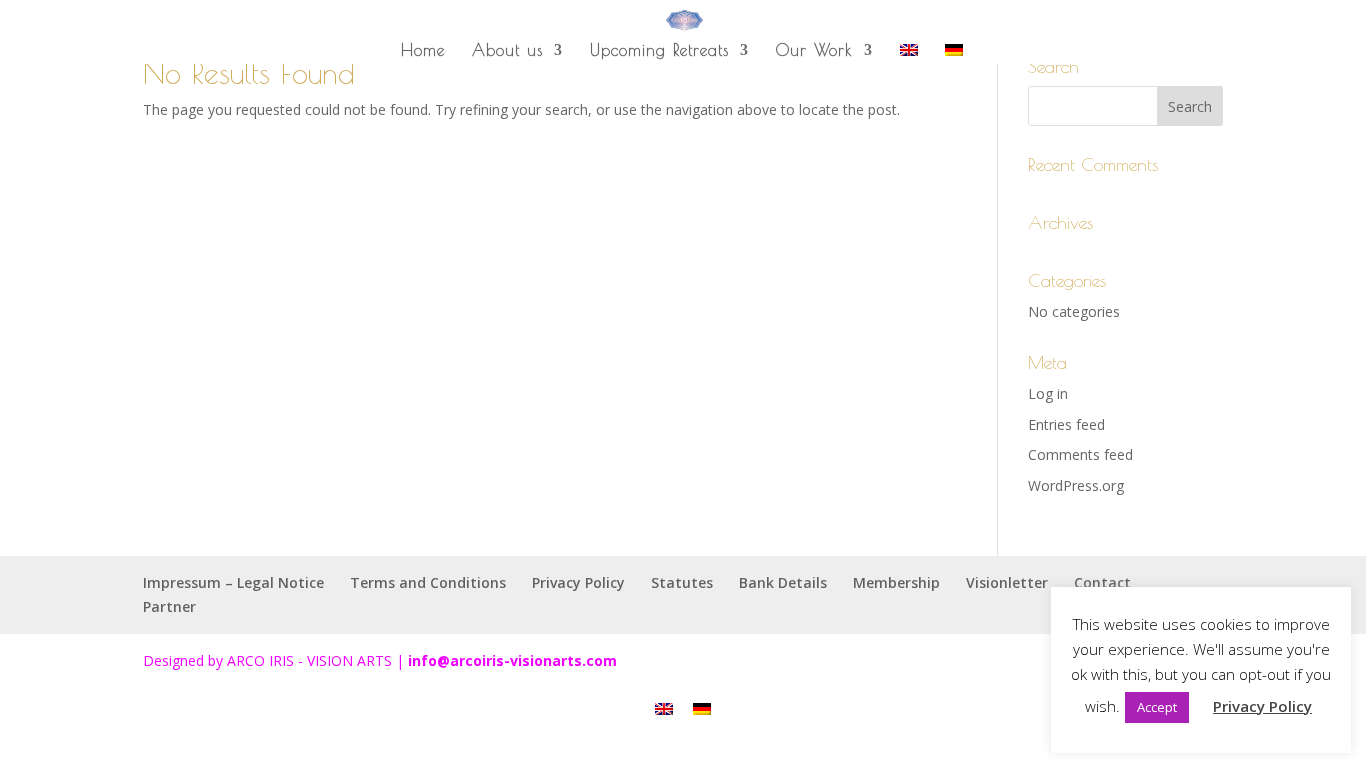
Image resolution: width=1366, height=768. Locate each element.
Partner (169, 606)
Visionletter (1007, 582)
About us (507, 51)
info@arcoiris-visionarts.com (512, 660)
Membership (896, 582)
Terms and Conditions (428, 582)
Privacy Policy (578, 582)
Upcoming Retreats (659, 51)
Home (423, 51)
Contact (1102, 582)
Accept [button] (1157, 707)
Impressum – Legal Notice (233, 582)
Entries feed (1066, 424)
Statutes (682, 582)
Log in (1048, 393)
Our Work (814, 51)
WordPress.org (1076, 485)
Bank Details (783, 582)
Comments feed (1080, 454)
